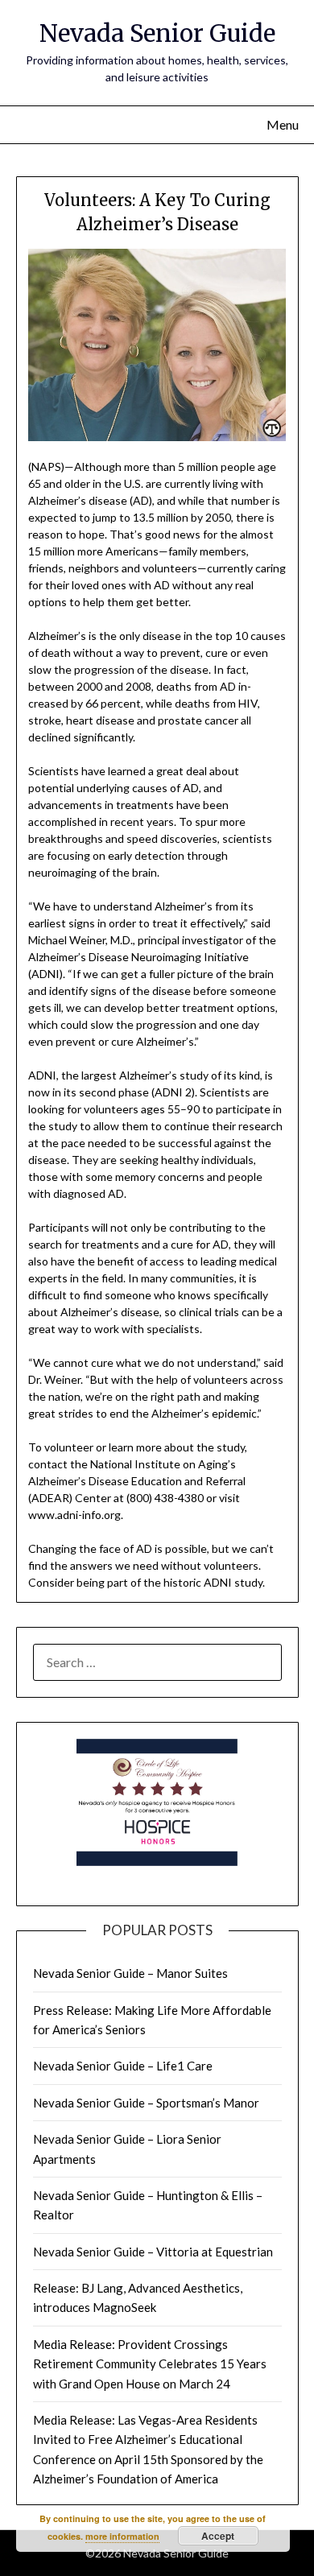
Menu (283, 124)
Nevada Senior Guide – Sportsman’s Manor (146, 2103)
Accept (218, 2536)
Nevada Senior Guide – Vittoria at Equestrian (153, 2252)
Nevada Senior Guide (157, 33)
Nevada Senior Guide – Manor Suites (130, 1973)
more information (122, 2536)
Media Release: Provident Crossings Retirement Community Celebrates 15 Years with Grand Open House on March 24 (150, 2364)
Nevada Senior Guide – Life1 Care (123, 2066)
